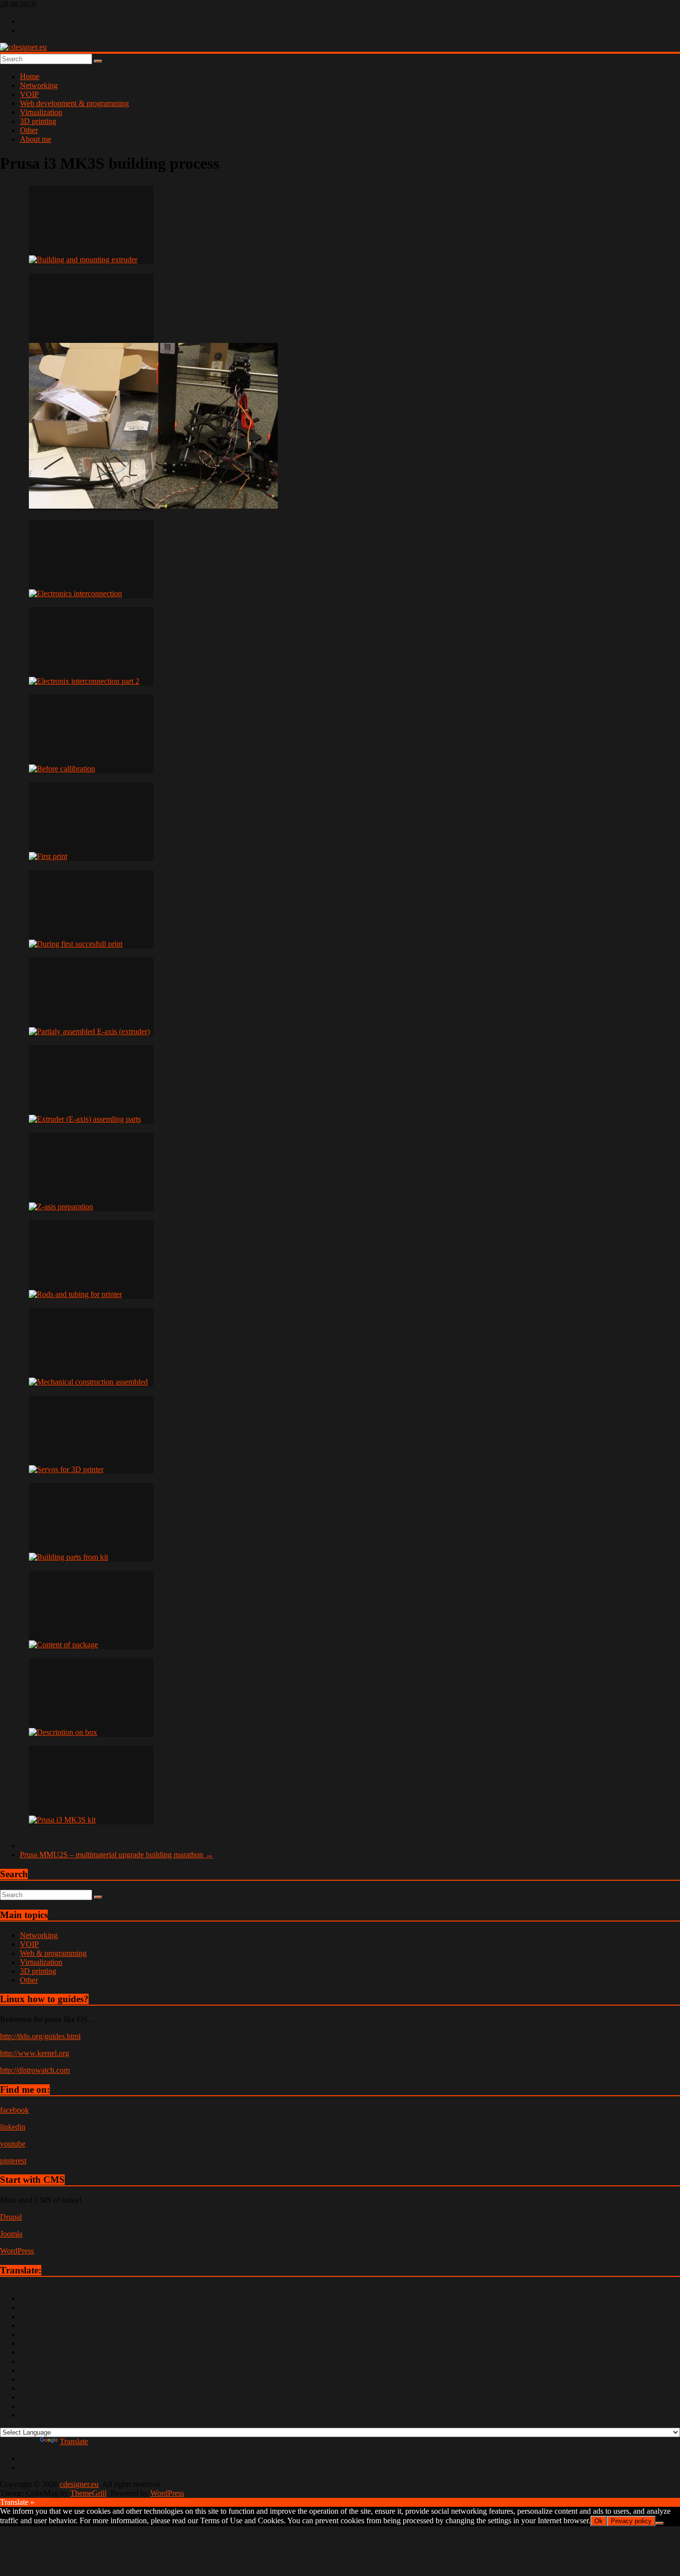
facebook (14, 2110)
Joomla (11, 2234)
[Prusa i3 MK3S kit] (91, 1785)
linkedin (13, 2127)
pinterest (13, 2161)
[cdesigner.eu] (23, 47)
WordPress (17, 2251)
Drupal (11, 2217)
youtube (13, 2144)
